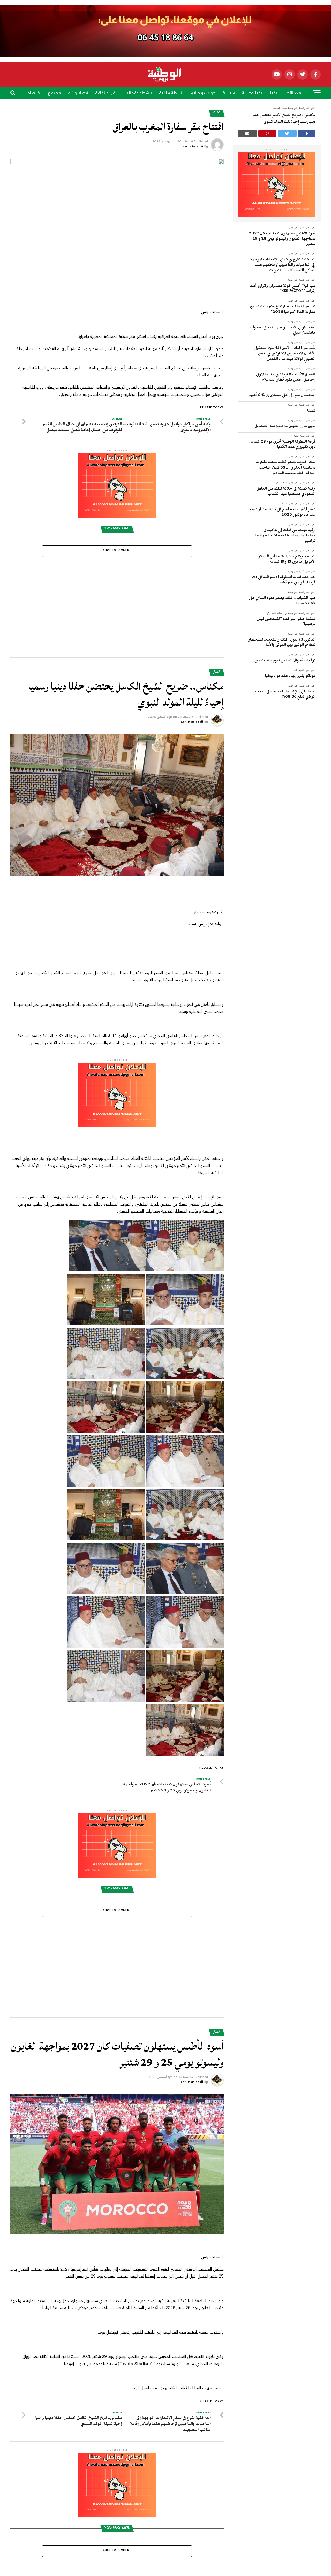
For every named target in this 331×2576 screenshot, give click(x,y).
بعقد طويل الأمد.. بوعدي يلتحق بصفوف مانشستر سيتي (283, 331)
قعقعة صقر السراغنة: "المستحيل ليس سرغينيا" (286, 622)
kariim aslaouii (192, 645)
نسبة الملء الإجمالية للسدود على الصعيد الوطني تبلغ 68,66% (285, 695)
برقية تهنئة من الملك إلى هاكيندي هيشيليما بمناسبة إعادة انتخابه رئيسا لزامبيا (285, 536)
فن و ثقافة (105, 93)
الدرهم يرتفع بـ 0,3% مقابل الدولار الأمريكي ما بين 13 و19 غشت (287, 560)
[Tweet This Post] (287, 134)
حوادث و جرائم (203, 93)
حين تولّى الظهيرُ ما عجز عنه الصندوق (285, 427)
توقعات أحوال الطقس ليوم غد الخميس (285, 661)
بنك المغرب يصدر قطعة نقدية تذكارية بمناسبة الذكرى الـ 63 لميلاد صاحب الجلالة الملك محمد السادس (286, 468)
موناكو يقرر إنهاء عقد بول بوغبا (290, 677)
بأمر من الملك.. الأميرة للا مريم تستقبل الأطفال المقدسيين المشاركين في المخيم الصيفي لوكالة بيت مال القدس (285, 354)
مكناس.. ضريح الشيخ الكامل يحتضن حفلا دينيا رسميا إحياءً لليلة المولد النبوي (284, 118)
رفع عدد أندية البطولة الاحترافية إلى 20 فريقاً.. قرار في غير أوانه (284, 581)
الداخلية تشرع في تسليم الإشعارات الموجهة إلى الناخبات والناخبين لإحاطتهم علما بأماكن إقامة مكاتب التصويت (283, 265)
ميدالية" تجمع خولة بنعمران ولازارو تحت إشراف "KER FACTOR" (283, 289)
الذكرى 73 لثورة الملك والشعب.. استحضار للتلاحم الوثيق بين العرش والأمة (282, 643)
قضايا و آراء (78, 93)
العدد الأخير (294, 93)
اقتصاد (34, 93)
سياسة (229, 93)
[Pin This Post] (267, 134)
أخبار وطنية (252, 93)
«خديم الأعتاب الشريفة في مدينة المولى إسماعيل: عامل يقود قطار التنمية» (286, 378)
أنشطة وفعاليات (137, 93)
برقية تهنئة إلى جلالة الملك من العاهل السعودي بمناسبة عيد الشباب (286, 492)
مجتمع (54, 93)
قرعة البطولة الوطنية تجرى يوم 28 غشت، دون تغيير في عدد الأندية (282, 445)
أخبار (273, 93)
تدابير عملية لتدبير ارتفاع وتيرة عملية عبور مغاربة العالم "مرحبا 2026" (282, 310)
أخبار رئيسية (305, 228)
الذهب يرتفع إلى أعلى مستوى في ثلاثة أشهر (282, 396)
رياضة (175, 108)
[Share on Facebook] (307, 134)
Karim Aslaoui (193, 147)
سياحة (157, 108)
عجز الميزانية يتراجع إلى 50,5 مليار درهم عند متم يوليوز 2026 (283, 513)
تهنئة (311, 411)
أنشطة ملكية (171, 93)
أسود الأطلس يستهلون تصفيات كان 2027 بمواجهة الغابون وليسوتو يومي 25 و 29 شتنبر (282, 239)
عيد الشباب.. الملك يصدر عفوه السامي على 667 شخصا (282, 601)
